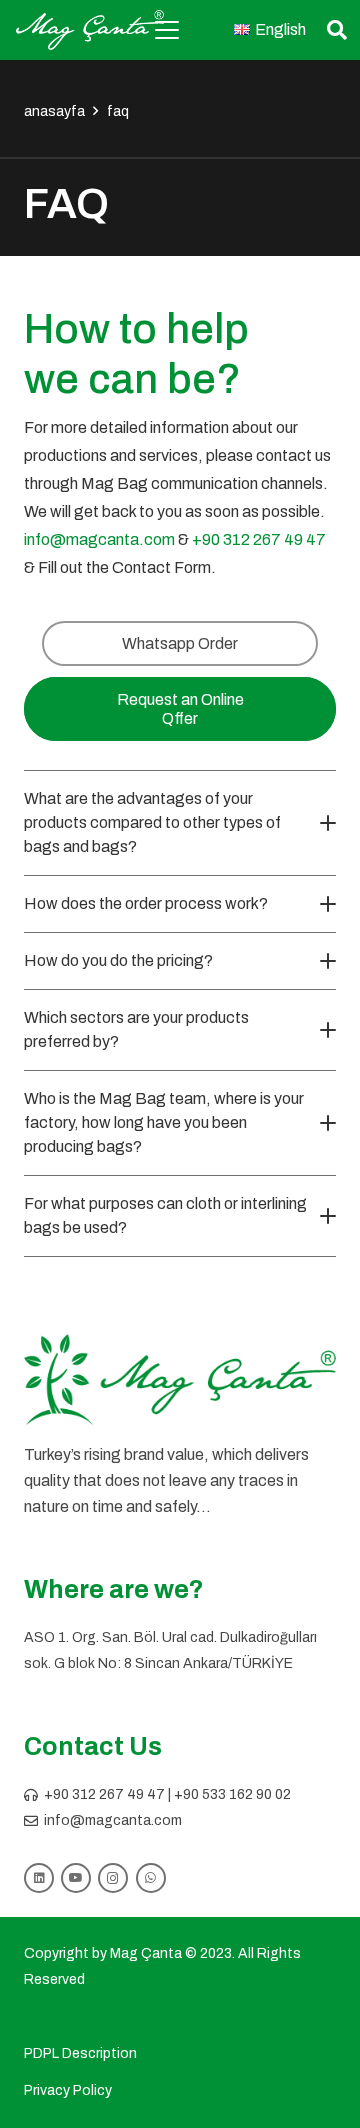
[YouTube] (76, 1878)
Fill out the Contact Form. (127, 567)
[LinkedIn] (39, 1878)
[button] (167, 30)
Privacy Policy (68, 2090)
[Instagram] (113, 1878)
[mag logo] (90, 30)
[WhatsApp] (151, 1878)
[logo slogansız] (180, 1380)
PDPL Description (80, 2053)
